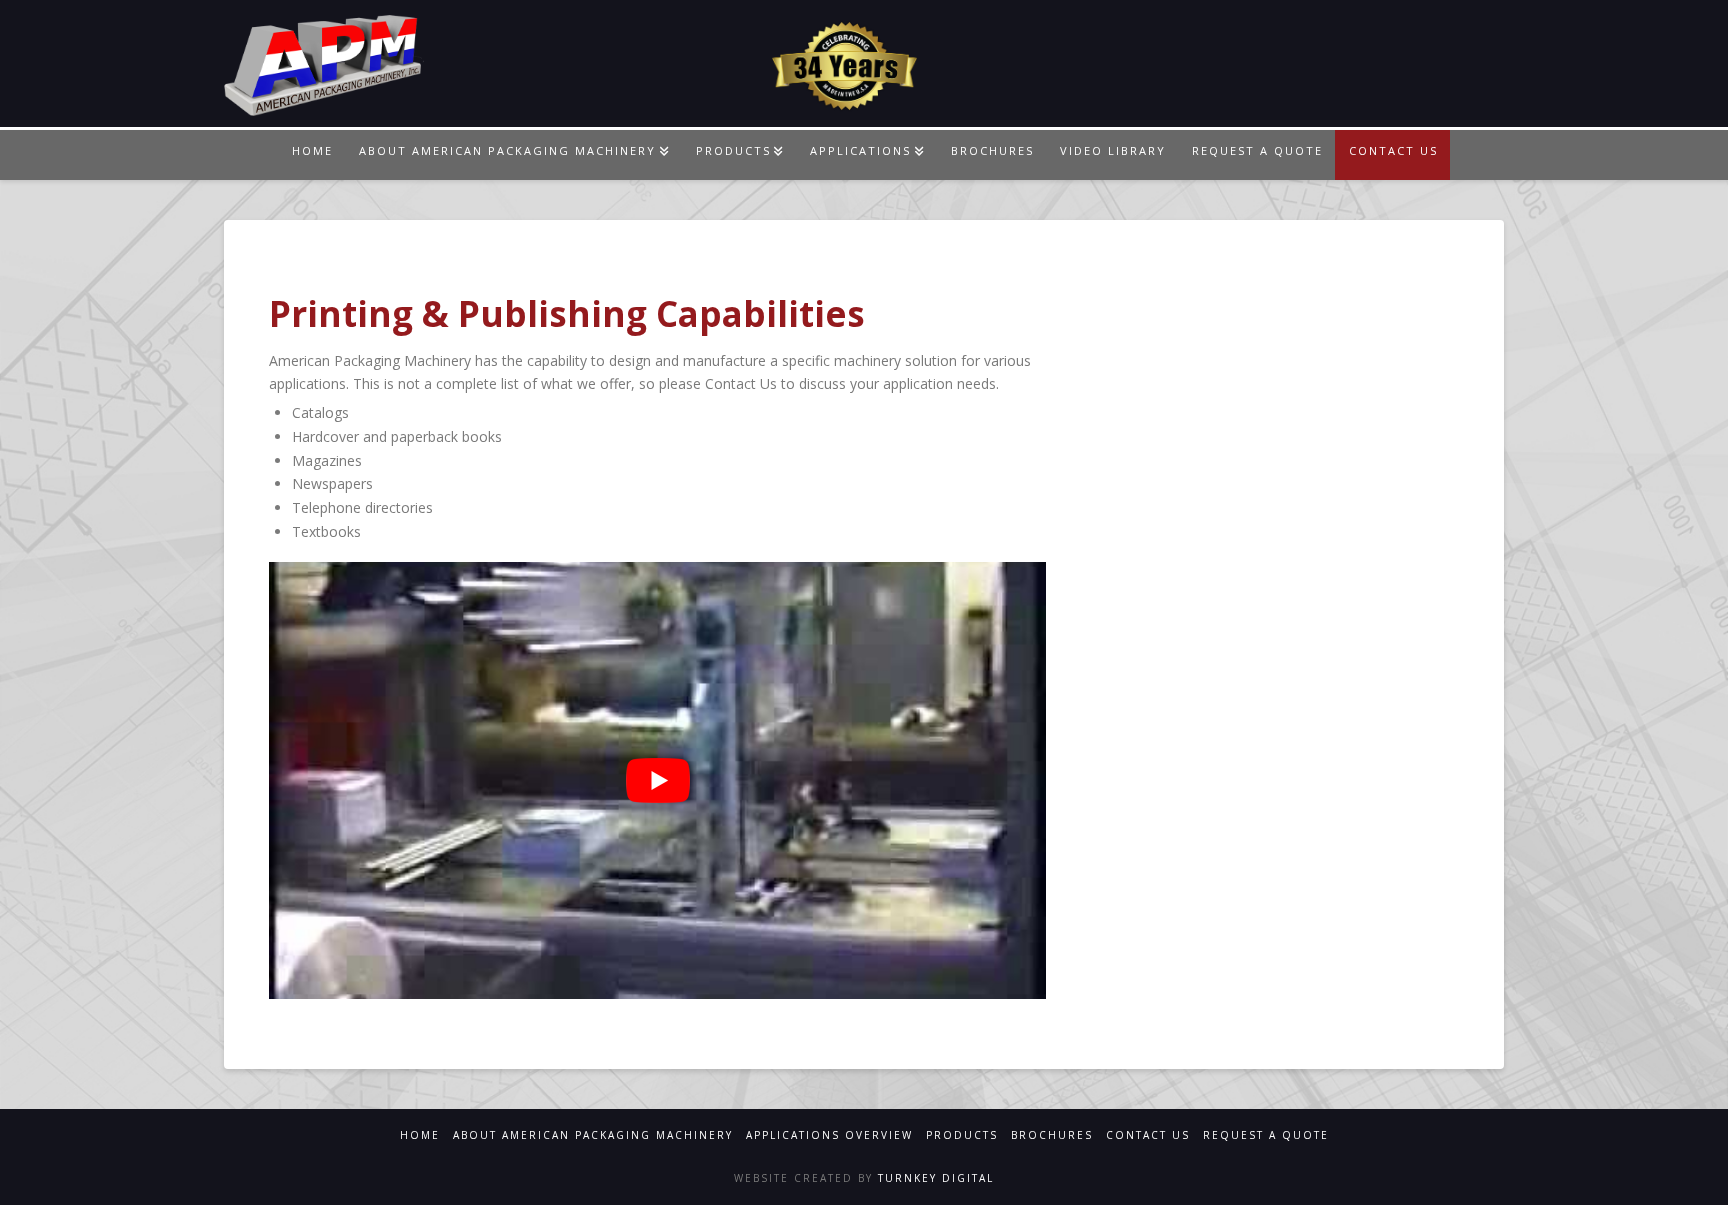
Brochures (1052, 1135)
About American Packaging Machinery (593, 1135)
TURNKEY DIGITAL (933, 1178)
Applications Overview (829, 1135)
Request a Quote (1266, 1135)
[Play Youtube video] (657, 780)
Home (420, 1135)
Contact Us (1148, 1135)
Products (962, 1135)
